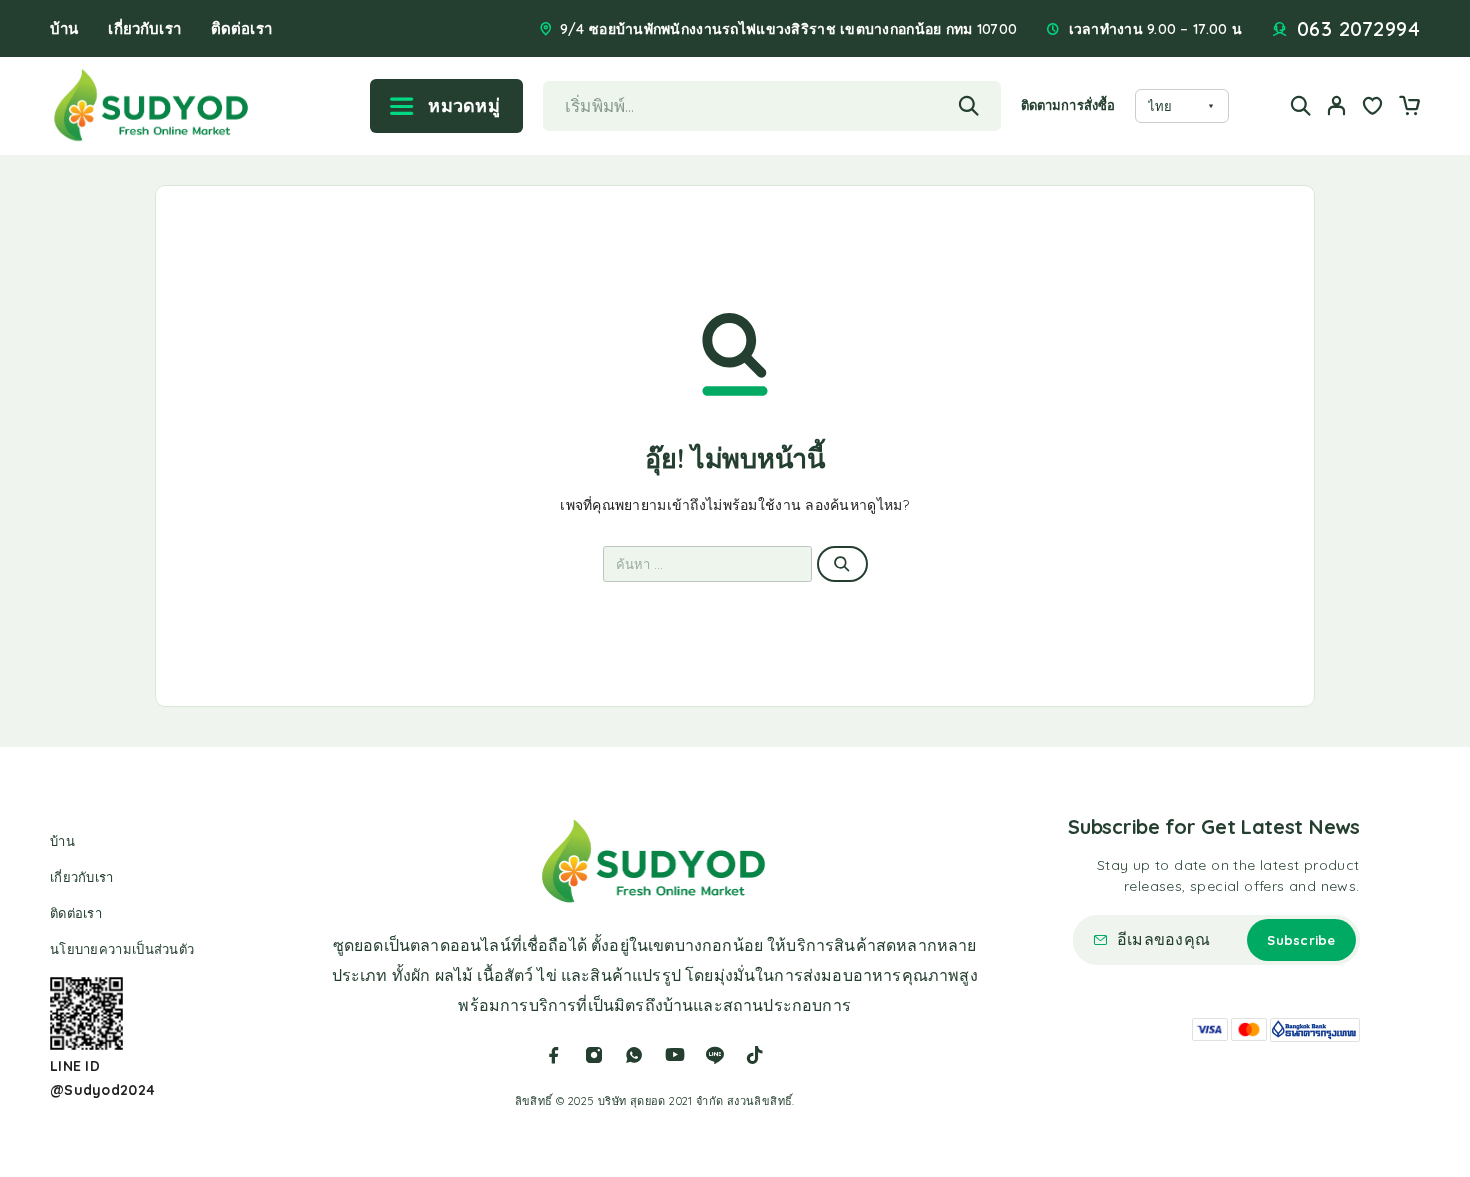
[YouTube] (675, 1055)
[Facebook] (554, 1055)
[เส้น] (715, 1055)
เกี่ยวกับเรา (144, 28)
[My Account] (1337, 105)
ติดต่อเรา (241, 28)
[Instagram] (594, 1055)
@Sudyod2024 (102, 1090)
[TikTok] (755, 1055)
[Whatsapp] (634, 1055)
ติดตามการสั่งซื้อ (1068, 105)
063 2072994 (1359, 29)
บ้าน (64, 28)
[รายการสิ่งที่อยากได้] (1373, 108)
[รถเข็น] (1409, 108)
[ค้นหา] (1301, 105)
